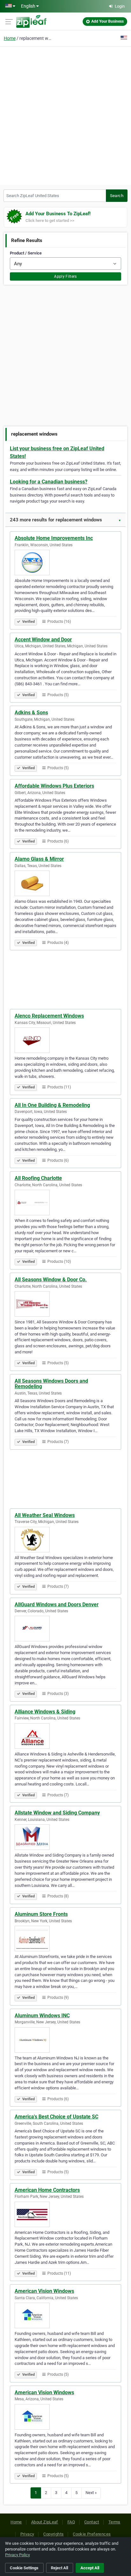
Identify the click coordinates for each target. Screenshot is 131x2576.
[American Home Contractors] (65, 2214)
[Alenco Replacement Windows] (65, 1040)
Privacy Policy (17, 2555)
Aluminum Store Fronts (41, 1914)
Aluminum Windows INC (42, 2016)
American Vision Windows (44, 2291)
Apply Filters (65, 276)
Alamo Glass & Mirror (39, 859)
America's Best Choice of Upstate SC (56, 2117)
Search (117, 196)
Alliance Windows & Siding (45, 1712)
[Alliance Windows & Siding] (65, 1736)
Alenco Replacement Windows (49, 1016)
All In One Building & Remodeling (52, 1105)
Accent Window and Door (43, 640)
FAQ (71, 2522)
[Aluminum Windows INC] (65, 2040)
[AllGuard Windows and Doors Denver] (65, 1629)
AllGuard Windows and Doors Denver (57, 1604)
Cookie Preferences (92, 2534)
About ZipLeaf (45, 2522)
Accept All (90, 2568)
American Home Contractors (47, 2190)
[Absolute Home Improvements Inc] (65, 563)
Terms (114, 2522)
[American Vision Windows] (65, 2315)
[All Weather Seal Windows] (65, 1540)
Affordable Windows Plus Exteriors (54, 786)
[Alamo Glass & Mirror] (65, 883)
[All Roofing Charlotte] (65, 1203)
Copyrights (53, 2534)
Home (10, 38)
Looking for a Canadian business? (49, 482)
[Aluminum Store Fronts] (65, 1939)
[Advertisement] (65, 115)
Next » (91, 2493)
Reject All (59, 2568)
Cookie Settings (24, 2568)
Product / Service (26, 253)
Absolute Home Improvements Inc (54, 538)
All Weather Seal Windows (45, 1515)
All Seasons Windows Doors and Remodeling (51, 1384)
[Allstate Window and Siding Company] (65, 1837)
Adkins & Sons (31, 713)
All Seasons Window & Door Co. (51, 1280)
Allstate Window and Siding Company (57, 1813)
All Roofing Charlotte (38, 1178)
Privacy (27, 2534)
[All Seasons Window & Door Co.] (65, 1304)
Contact (92, 2522)
